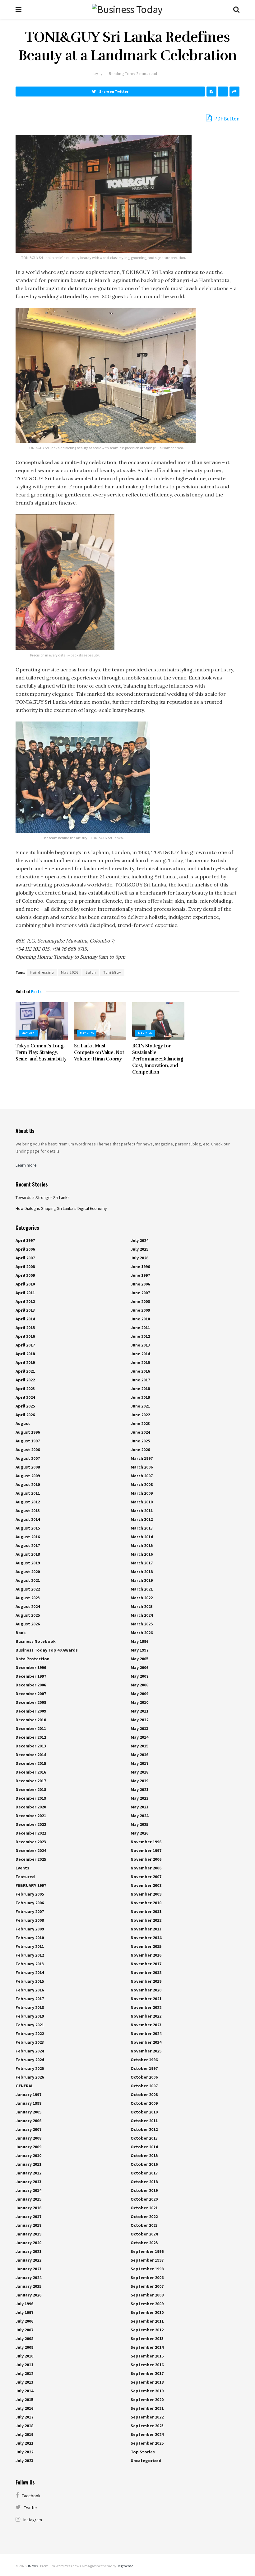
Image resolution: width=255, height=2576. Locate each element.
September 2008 (147, 2295)
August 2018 (28, 1554)
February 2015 (30, 1981)
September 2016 (147, 2365)
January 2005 (28, 2112)
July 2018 (24, 2426)
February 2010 (30, 1938)
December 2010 (31, 1720)
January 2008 (28, 2138)
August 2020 (28, 1572)
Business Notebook (36, 1641)
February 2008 (30, 1920)
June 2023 (140, 1423)
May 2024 (139, 1816)
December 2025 (31, 1859)
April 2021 (25, 1371)
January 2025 (28, 2286)
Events (22, 1868)
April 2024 (25, 1397)
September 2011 (147, 2321)
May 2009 (139, 1694)
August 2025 (28, 1615)
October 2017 (144, 2173)
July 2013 (24, 2382)
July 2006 (24, 2321)
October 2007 (144, 2086)
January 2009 (28, 2147)
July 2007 (24, 2330)
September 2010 (147, 2312)
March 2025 (142, 1624)
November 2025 (146, 2051)
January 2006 (28, 2121)
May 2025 (139, 1824)
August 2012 (28, 1502)
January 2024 (28, 2278)
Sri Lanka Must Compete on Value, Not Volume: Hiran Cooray (99, 1052)
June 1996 (140, 1267)
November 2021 (146, 1999)
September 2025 (147, 2443)
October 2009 (144, 2103)
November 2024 (146, 2033)
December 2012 (31, 1737)
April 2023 (25, 1389)
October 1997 (144, 2068)
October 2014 (144, 2147)
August (23, 1423)
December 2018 (31, 1789)
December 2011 (31, 1728)
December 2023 (31, 1842)
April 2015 (25, 1328)
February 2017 (30, 1999)
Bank (21, 1633)
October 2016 (144, 2164)
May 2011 (139, 1711)
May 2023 (139, 1807)
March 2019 (142, 1580)
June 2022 (140, 1415)
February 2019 (30, 2016)
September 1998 (147, 2269)
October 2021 (144, 2208)
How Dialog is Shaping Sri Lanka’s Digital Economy (61, 1208)
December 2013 (31, 1746)
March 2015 (142, 1545)
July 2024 (139, 1240)
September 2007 (147, 2286)
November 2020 (146, 1990)
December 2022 (31, 1824)
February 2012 (30, 1955)
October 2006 (144, 2077)
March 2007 (142, 1476)
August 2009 (28, 1476)
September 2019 (147, 2391)
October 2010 (144, 2112)
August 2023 (28, 1598)
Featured (25, 1877)
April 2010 (25, 1284)
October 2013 (144, 2138)
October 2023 (144, 2225)
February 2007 (30, 1911)
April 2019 (25, 1362)
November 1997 (146, 1850)
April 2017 (25, 1345)
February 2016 (30, 1990)
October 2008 (144, 2094)
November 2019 (146, 1981)
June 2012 (140, 1336)
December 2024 (31, 1850)
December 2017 (31, 1781)
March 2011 (142, 1511)
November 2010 (146, 1903)
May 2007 (139, 1676)
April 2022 (25, 1380)
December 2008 (31, 1702)
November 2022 (146, 2007)
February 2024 (30, 2051)
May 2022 (139, 1798)
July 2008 (24, 2339)
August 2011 (28, 1493)
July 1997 (24, 2312)
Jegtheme (125, 2566)
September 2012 (147, 2330)
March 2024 (142, 1615)
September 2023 (147, 2426)
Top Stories (143, 2452)
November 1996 (146, 1842)
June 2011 (140, 1328)
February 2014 (30, 1972)
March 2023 (142, 1606)
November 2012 (146, 1920)
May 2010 (139, 1702)
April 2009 (25, 1275)
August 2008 (28, 1467)
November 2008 (146, 1885)
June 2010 (140, 1319)
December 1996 (31, 1667)
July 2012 (24, 2373)
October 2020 (144, 2199)
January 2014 (28, 2190)
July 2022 (24, 2452)
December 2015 (31, 1763)
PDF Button (226, 119)
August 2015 (28, 1528)
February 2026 (30, 2077)
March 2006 (142, 1467)
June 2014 (140, 1354)
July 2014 (24, 2391)
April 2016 (25, 1336)
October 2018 (144, 2182)
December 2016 (31, 1772)
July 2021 (24, 2443)
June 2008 (140, 1301)
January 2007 (28, 2129)
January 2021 (28, 2251)
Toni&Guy (112, 972)
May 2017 (139, 1763)
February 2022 (30, 2033)
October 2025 (144, 2243)
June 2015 (140, 1362)
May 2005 (139, 1659)
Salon (91, 972)
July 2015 (24, 2400)
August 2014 (28, 1519)
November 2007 (146, 1877)
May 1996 (139, 1641)
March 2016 (142, 1554)
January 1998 (28, 2103)
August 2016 (28, 1537)
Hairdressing (42, 972)
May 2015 (139, 1746)
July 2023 (24, 2461)
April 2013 (25, 1310)
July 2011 (24, 2365)
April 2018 (25, 1354)
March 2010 (142, 1502)
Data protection (32, 1659)
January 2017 (28, 2216)
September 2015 (147, 2356)
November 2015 (146, 1946)
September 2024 (147, 2434)
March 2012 (142, 1519)
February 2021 (30, 2025)
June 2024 (140, 1432)
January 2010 (28, 2155)
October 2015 (144, 2155)
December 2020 (31, 1807)
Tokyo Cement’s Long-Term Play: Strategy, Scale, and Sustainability (41, 1052)
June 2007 (140, 1293)
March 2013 (142, 1528)
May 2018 (139, 1772)
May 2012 (139, 1720)
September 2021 (147, 2408)
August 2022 (28, 1589)
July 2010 (24, 2356)
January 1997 (28, 2094)
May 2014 (139, 1737)
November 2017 (146, 1964)
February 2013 (30, 1964)
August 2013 (28, 1511)
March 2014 (142, 1537)
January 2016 (28, 2208)
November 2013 (146, 1929)
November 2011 (146, 1911)
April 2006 (25, 1249)
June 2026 (140, 1450)
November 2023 (146, 2025)
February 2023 (30, 2042)
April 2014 (25, 1319)
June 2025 (140, 1441)
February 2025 (30, 2068)
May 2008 (139, 1685)
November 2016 (146, 1955)
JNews (32, 2566)
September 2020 (147, 2400)
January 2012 (28, 2173)
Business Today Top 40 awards (47, 1650)
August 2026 (28, 1624)
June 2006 (140, 1284)
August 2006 (28, 1450)
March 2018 (142, 1572)
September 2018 (147, 2382)
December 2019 (31, 1798)
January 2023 (28, 2269)
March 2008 (142, 1484)
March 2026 (142, 1633)
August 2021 (28, 1580)
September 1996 (147, 2251)
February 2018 (30, 2007)
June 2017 (140, 1380)
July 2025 (139, 1249)
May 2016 (139, 1755)
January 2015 (28, 2199)
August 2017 (28, 1545)
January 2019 (28, 2234)
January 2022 (28, 2260)
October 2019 (144, 2190)
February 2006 (30, 1903)
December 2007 (31, 1694)
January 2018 (28, 2225)
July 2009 (24, 2347)
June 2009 (140, 1310)
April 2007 (25, 1258)
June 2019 (140, 1397)
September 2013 (147, 2339)
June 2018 (140, 1389)
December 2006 (31, 1685)
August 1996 (28, 1432)
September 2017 (147, 2373)
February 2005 (30, 1894)
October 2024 (144, 2234)
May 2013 (139, 1728)
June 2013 (140, 1345)
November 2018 (146, 1972)
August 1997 (28, 1441)
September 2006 (147, 2278)
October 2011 (144, 2121)
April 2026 (25, 1415)
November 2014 (146, 1938)
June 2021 (140, 1406)
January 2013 (28, 2182)
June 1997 (140, 1275)
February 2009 (30, 1929)
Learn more (26, 1165)
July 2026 (139, 1258)
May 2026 (70, 972)
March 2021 (142, 1589)
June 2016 (140, 1371)
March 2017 (142, 1563)
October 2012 (144, 2129)
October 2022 (144, 2216)
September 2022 (147, 2417)
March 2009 (142, 1493)
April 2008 (25, 1267)
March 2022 (142, 1598)
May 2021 (139, 1789)
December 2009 (31, 1711)
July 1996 (24, 2304)
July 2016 (24, 2408)
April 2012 (25, 1301)
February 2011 (30, 1946)
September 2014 (147, 2347)
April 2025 (25, 1406)
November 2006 (146, 1859)
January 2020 (28, 2243)
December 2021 (31, 1816)
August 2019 (28, 1563)
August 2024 (28, 1606)
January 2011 (28, 2164)
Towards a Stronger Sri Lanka (43, 1197)
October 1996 (144, 2060)
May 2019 (139, 1781)
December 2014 (31, 1755)
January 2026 (28, 2295)
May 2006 (139, 1667)
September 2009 (147, 2304)
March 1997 (142, 1458)
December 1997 (31, 1676)
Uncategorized (146, 2461)
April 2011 (25, 1293)
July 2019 (24, 2434)
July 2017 (24, 2417)
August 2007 (28, 1458)
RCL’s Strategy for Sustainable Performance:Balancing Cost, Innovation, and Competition (158, 1059)
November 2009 (146, 1894)
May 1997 (139, 1650)
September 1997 (147, 2260)
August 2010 (28, 1484)
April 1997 (25, 1240)
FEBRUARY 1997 (31, 1885)
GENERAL (24, 2086)
